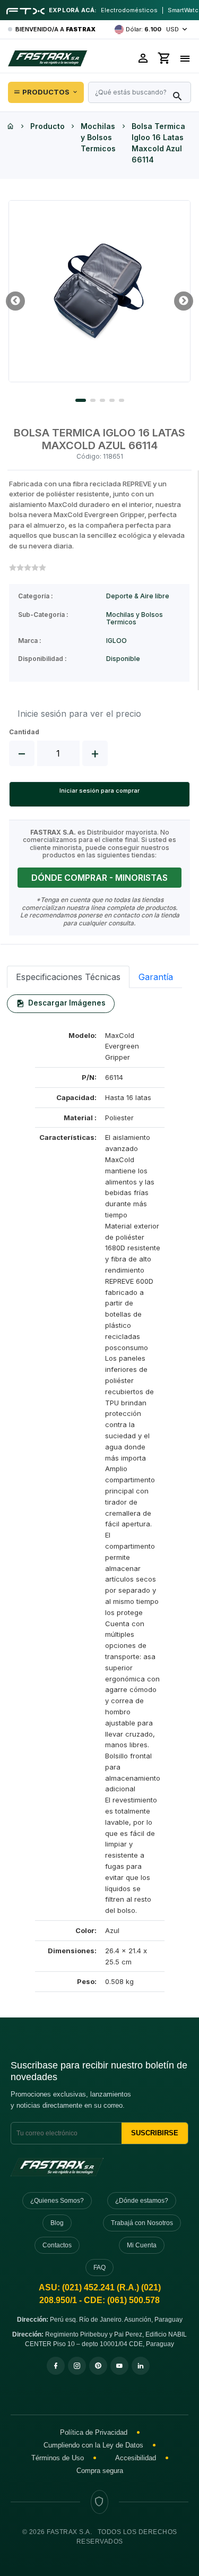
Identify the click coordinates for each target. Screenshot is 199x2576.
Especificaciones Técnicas (68, 977)
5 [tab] (122, 400)
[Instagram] (77, 2366)
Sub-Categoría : (43, 615)
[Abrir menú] (185, 58)
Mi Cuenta (142, 2245)
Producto (47, 126)
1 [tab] (81, 400)
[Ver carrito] (165, 58)
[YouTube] (119, 2366)
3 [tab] (102, 400)
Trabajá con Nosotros (142, 2223)
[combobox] (140, 92)
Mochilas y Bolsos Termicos (98, 137)
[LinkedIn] (141, 2366)
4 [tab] (112, 400)
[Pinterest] (98, 2366)
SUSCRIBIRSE (155, 2133)
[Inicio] (11, 126)
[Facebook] (56, 2366)
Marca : (30, 641)
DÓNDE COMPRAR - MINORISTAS (99, 878)
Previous (15, 301)
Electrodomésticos (129, 10)
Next (184, 301)
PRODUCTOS (46, 92)
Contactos (57, 2245)
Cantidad (24, 732)
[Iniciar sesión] (143, 58)
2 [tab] (93, 400)
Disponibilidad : (42, 659)
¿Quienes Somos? (57, 2201)
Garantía (156, 977)
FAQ (99, 2268)
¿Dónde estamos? (142, 2201)
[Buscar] (177, 97)
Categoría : (36, 596)
